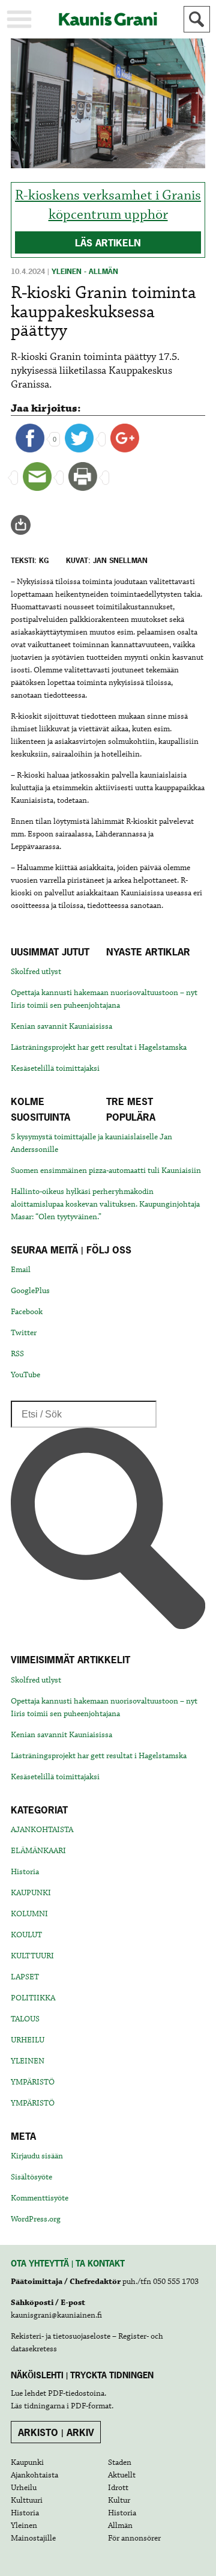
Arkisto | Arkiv (56, 2432)
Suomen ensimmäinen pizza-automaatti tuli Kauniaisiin (106, 1171)
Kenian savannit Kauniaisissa (61, 1026)
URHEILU (28, 2040)
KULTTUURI (32, 1956)
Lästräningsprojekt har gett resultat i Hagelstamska (99, 1047)
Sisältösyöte (31, 2177)
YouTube (25, 1375)
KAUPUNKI (31, 1893)
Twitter (24, 1333)
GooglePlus (30, 1291)
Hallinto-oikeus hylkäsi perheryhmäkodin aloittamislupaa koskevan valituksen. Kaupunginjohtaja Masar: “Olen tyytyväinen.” (105, 1204)
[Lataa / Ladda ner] (26, 525)
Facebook (27, 1312)
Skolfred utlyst (36, 972)
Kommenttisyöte (40, 2198)
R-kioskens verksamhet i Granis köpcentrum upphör (108, 205)
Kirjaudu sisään (37, 2156)
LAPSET (25, 1977)
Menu (19, 19)
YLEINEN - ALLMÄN (85, 272)
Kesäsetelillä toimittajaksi (55, 1068)
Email (21, 1270)
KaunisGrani (108, 19)
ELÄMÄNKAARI (38, 1851)
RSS (17, 1354)
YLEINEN (28, 2061)
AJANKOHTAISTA (42, 1830)
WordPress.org (36, 2219)
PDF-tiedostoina (76, 2393)
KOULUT (26, 1935)
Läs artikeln (108, 243)
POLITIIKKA (33, 1998)
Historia (25, 1872)
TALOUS (25, 2019)
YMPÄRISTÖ (33, 2082)
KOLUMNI (29, 1914)
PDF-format (91, 2406)
